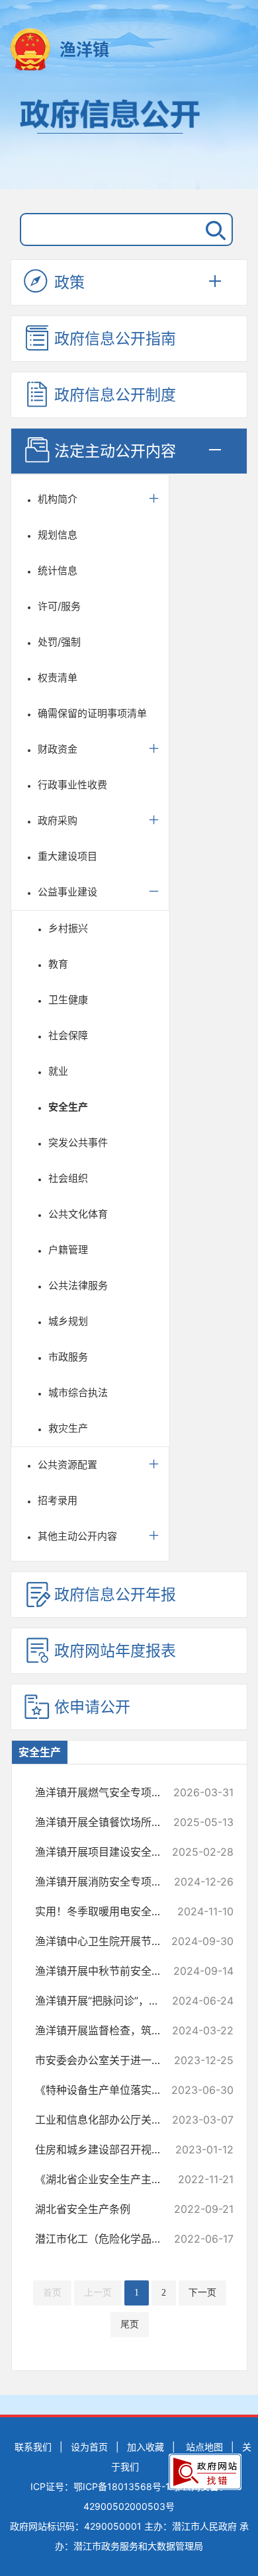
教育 (58, 964)
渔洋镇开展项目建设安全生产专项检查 (108, 1852)
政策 (69, 282)
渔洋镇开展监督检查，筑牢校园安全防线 (108, 2030)
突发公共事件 (78, 1143)
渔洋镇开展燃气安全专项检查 (108, 1792)
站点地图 (204, 2447)
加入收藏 (146, 2447)
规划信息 (58, 535)
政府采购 (58, 820)
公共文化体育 (78, 1214)
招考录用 (58, 1500)
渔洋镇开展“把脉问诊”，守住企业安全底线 (108, 2001)
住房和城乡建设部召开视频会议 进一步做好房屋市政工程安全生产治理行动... (108, 2149)
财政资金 (58, 749)
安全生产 (68, 1107)
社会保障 (68, 1035)
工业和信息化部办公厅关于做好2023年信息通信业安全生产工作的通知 (108, 2120)
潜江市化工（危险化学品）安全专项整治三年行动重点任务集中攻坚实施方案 (108, 2239)
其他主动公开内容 (77, 1536)
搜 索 (213, 229)
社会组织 (68, 1178)
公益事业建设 (67, 892)
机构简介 (58, 499)
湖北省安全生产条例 (108, 2209)
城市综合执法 (78, 1392)
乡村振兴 (68, 928)
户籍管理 (68, 1250)
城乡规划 (68, 1321)
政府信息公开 (129, 138)
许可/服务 (59, 606)
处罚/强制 (59, 642)
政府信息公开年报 (115, 1595)
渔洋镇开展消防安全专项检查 (108, 1882)
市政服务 (68, 1357)
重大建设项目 (67, 856)
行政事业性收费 (72, 785)
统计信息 (58, 570)
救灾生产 (68, 1428)
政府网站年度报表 (115, 1651)
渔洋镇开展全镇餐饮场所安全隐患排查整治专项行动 (108, 1822)
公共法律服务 (78, 1285)
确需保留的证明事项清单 (92, 713)
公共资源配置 (67, 1465)
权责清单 (58, 678)
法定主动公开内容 (115, 451)
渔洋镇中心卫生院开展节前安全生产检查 (108, 1941)
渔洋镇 (84, 50)
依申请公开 (92, 1707)
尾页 (130, 2324)
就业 (58, 1071)
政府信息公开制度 (115, 395)
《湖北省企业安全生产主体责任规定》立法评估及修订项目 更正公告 (108, 2179)
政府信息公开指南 (115, 339)
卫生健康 (68, 1000)
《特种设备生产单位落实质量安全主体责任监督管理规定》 (108, 2090)
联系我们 (33, 2447)
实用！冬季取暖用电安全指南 (108, 1911)
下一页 (202, 2293)
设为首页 (89, 2447)
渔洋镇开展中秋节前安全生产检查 (108, 1971)
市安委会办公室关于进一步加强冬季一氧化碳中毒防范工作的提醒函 (108, 2060)
